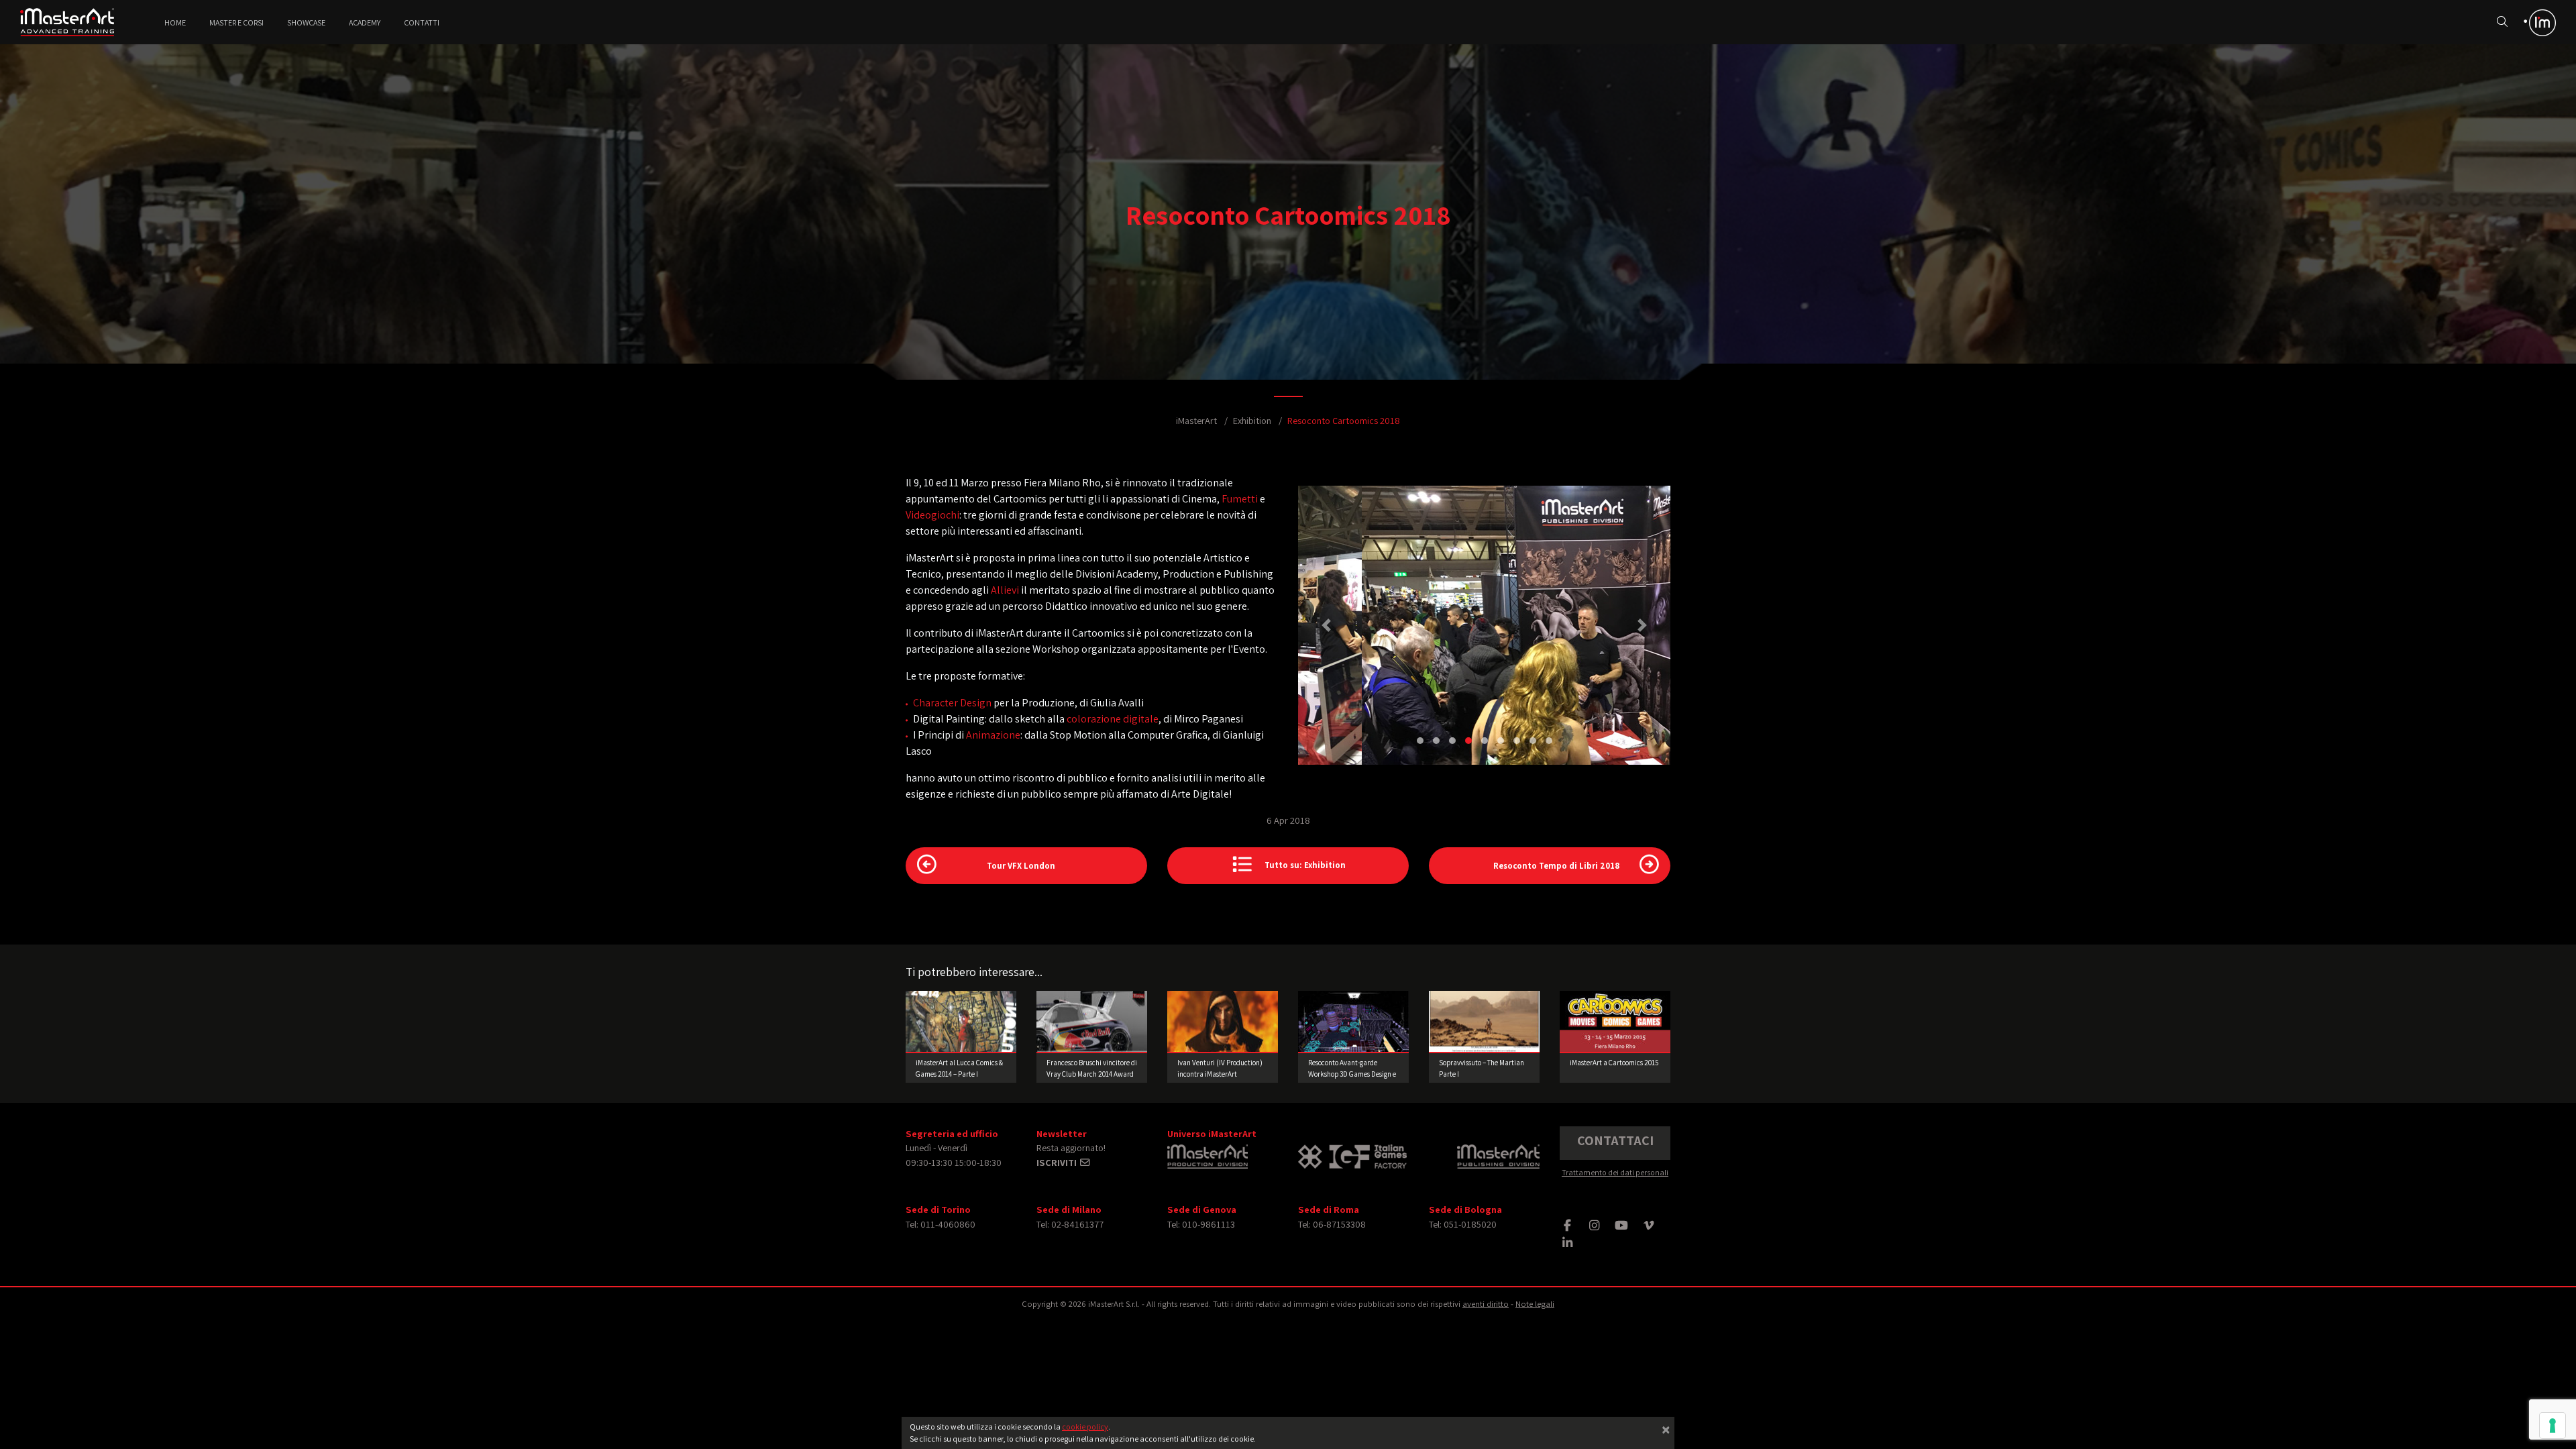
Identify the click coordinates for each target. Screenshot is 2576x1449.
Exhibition (1252, 420)
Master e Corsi (236, 22)
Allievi (1005, 590)
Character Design (952, 703)
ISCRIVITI (1058, 1162)
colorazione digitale (1113, 719)
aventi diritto (1486, 1304)
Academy (365, 22)
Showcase (306, 22)
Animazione (993, 735)
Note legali (1535, 1304)
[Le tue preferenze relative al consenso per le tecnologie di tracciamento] (2553, 1426)
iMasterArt (1196, 420)
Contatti (422, 22)
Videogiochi (932, 515)
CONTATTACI (1615, 1140)
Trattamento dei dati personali (1615, 1172)
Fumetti (1240, 499)
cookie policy (1085, 1427)
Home (175, 22)
